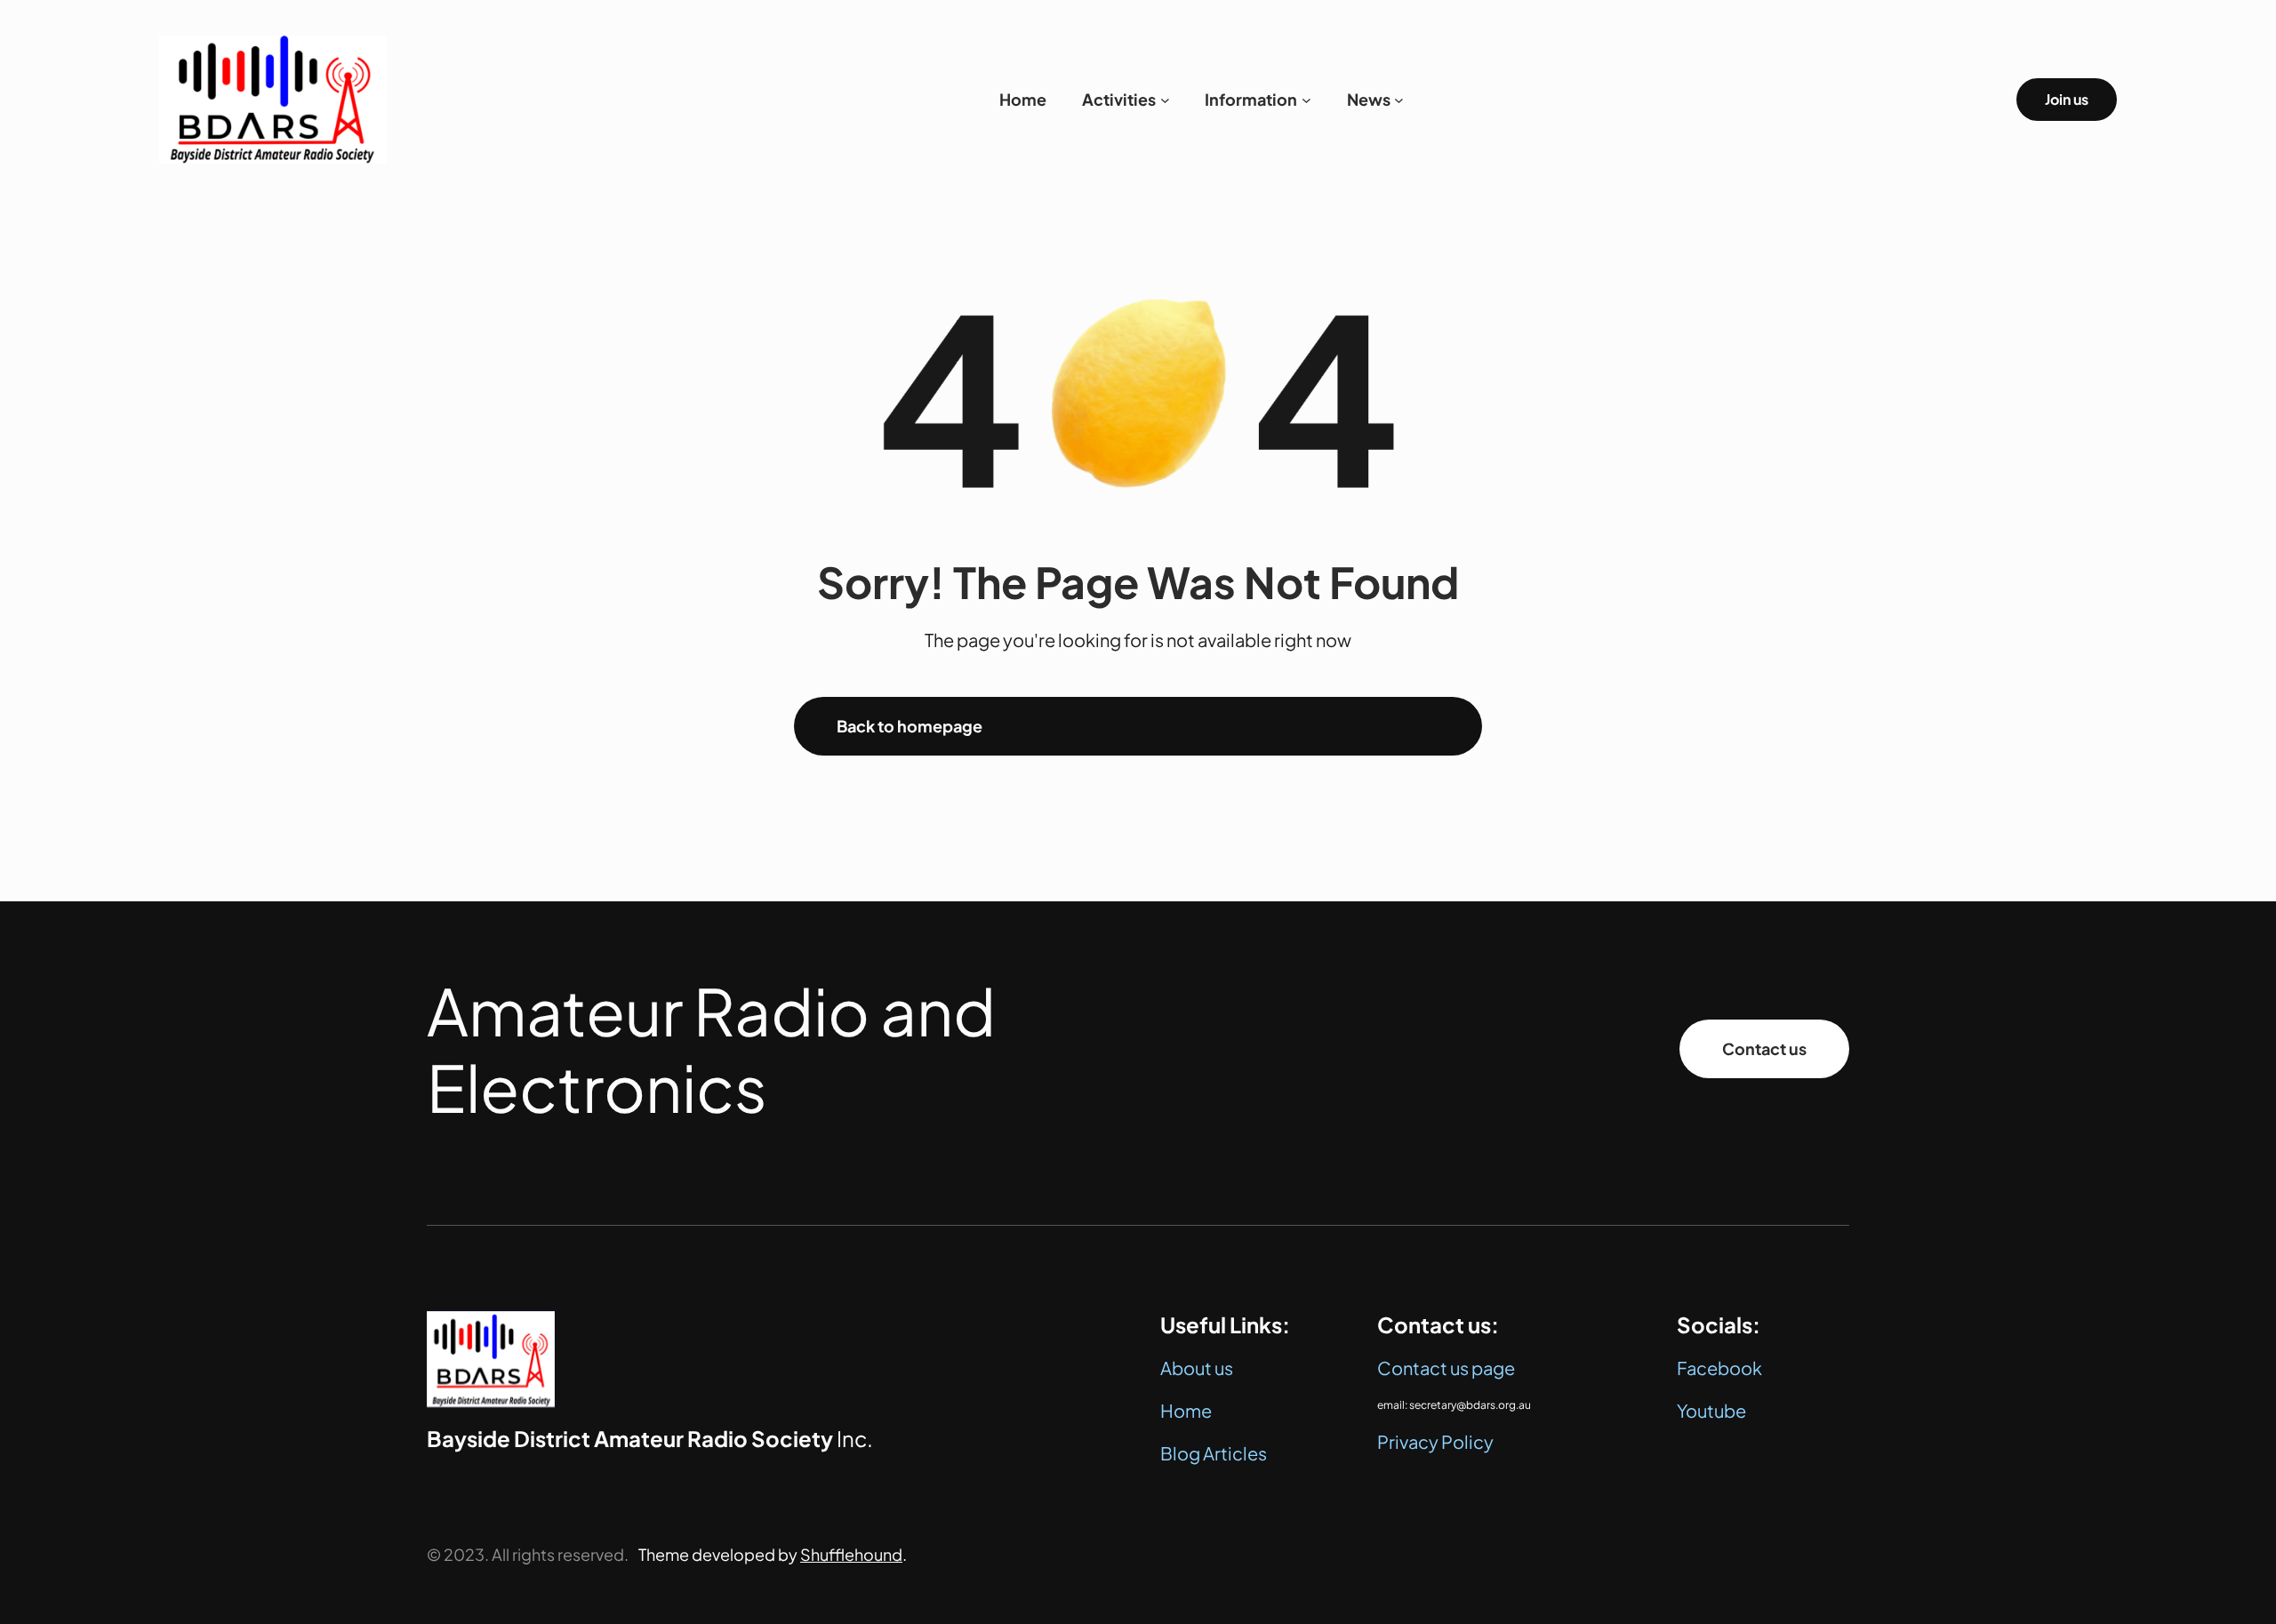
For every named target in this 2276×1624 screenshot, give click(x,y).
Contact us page (1446, 1368)
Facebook (1719, 1368)
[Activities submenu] (1165, 100)
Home (1186, 1410)
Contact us (1764, 1048)
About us (1197, 1368)
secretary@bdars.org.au (1470, 1405)
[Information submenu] (1306, 100)
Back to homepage (910, 726)
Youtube (1711, 1410)
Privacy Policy (1435, 1441)
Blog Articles (1214, 1453)
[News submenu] (1399, 100)
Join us (2067, 99)
